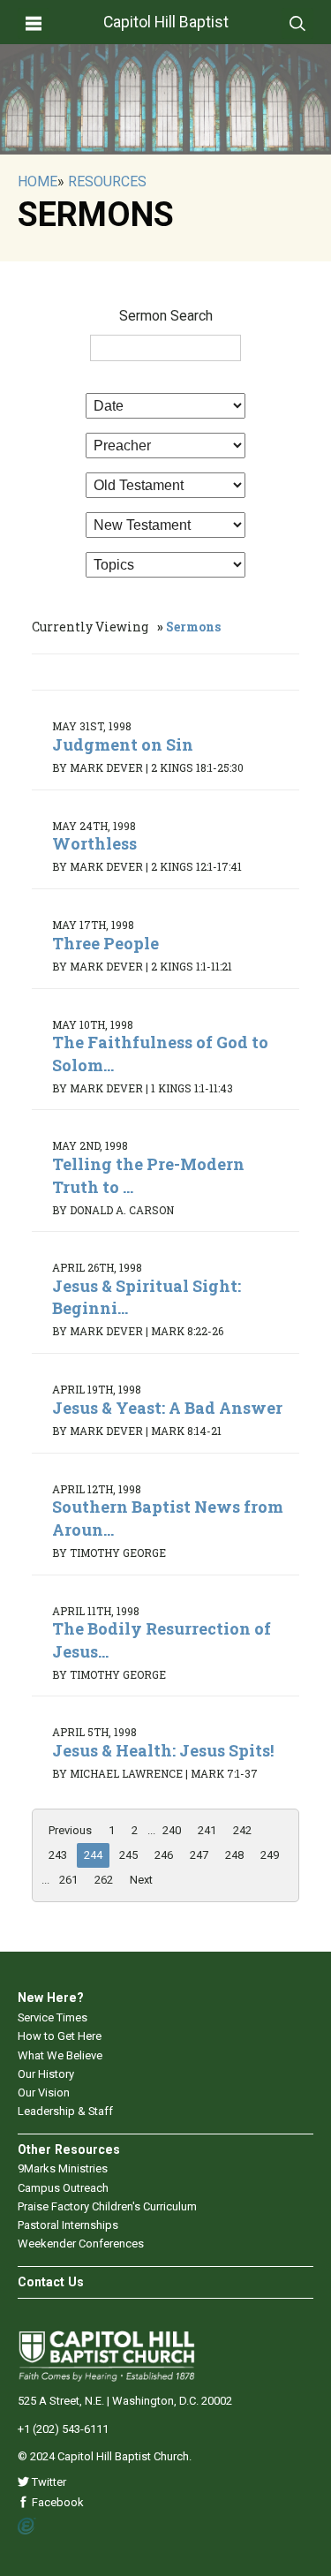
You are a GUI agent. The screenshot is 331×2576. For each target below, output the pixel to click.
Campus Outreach (63, 2188)
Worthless (94, 843)
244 (93, 1855)
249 (270, 1855)
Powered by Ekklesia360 (27, 2527)
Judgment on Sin (123, 744)
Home (38, 181)
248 (234, 1855)
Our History (46, 2074)
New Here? (51, 1998)
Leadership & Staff (65, 2111)
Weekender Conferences (81, 2244)
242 (242, 1830)
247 (199, 1855)
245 (128, 1855)
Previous (70, 1830)
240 (172, 1830)
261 (68, 1880)
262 (104, 1880)
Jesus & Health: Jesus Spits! (163, 1750)
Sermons (193, 627)
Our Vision (44, 2093)
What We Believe (60, 2055)
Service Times (53, 2017)
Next (141, 1880)
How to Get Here (60, 2036)
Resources (107, 181)
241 (207, 1830)
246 (164, 1855)
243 (58, 1855)
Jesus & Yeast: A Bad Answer (167, 1408)
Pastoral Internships (68, 2225)
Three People (105, 943)
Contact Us (51, 2282)
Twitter (48, 2482)
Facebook (56, 2502)
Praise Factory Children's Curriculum (107, 2206)
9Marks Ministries (63, 2168)
